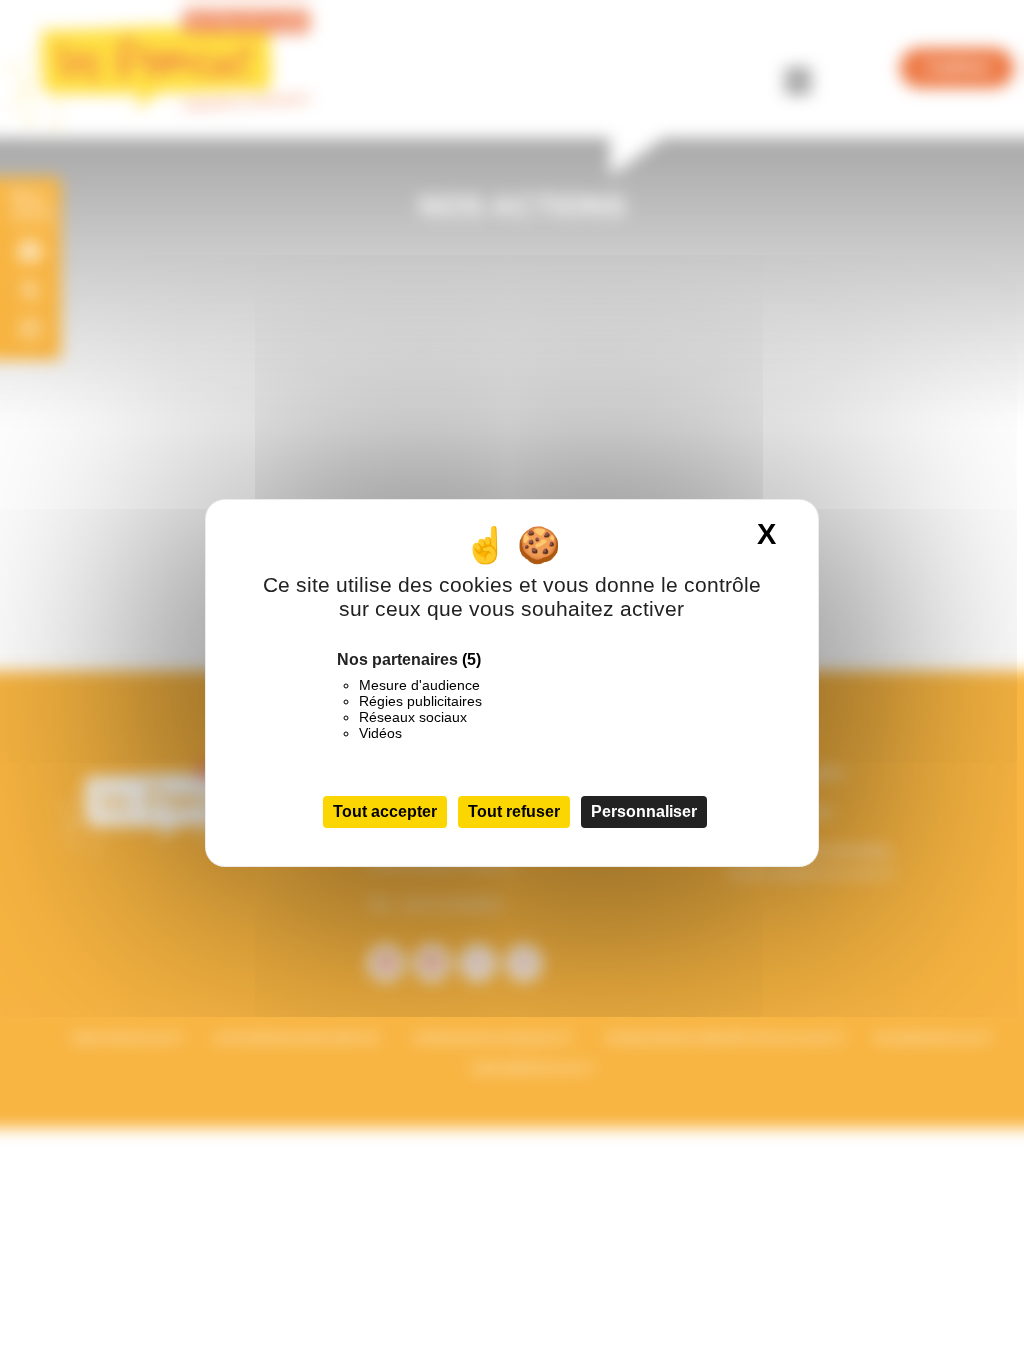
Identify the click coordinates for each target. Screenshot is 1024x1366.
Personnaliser (644, 811)
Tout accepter (385, 811)
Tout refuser (514, 811)
